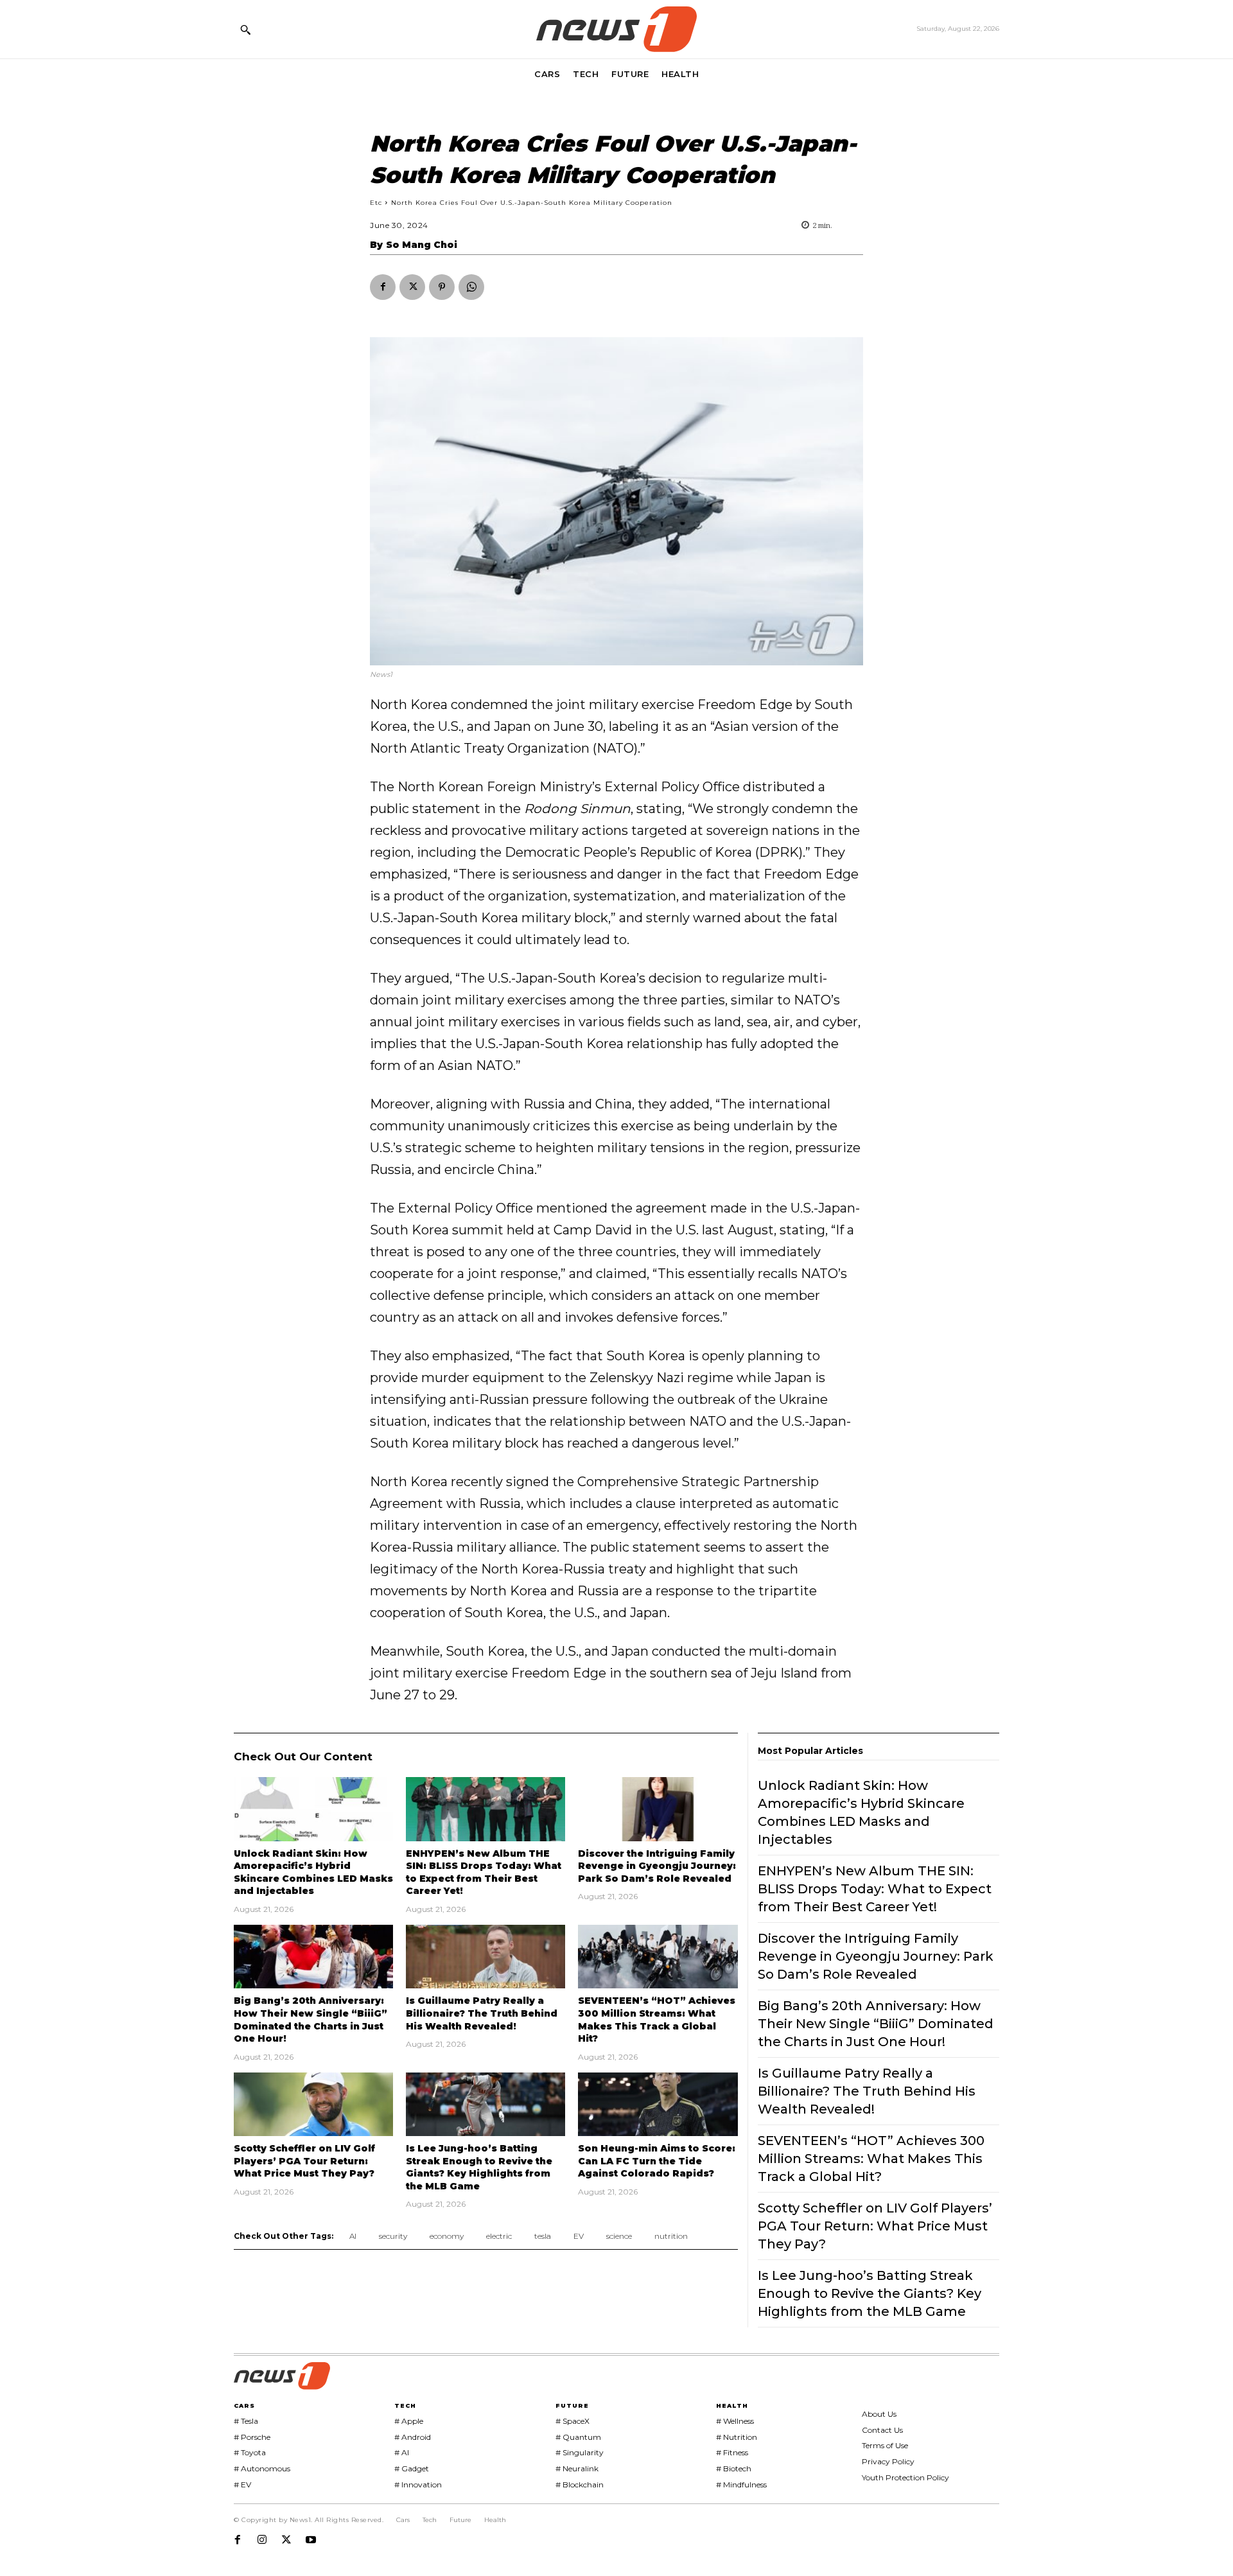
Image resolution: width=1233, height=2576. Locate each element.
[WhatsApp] (471, 287)
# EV (242, 2484)
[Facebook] (383, 287)
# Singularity (580, 2452)
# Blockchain (580, 2484)
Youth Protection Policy (905, 2477)
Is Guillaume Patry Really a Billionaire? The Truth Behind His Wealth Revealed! (482, 2013)
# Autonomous (262, 2468)
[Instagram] (262, 2540)
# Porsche (252, 2437)
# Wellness (735, 2421)
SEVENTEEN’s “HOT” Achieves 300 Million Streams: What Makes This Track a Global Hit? (871, 2159)
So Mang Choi (422, 245)
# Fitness (732, 2452)
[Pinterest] (442, 287)
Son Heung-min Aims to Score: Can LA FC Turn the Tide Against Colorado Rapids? (657, 2161)
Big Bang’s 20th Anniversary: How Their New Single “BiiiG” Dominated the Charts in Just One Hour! (876, 2024)
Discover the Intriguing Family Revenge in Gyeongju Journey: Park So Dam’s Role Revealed (657, 1866)
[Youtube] (311, 2540)
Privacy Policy (888, 2461)
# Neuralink (577, 2468)
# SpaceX (573, 2421)
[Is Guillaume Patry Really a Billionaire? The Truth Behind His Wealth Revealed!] (485, 1957)
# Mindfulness (741, 2484)
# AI (402, 2452)
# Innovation (418, 2484)
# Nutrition (737, 2437)
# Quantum (578, 2437)
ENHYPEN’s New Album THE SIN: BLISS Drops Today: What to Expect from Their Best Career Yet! (484, 1872)
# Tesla (246, 2421)
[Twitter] (412, 287)
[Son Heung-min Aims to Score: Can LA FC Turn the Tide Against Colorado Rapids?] (658, 2104)
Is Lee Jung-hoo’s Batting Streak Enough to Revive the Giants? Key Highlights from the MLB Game (479, 2167)
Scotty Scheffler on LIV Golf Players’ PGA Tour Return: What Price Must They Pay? (304, 2161)
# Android (413, 2437)
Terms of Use (885, 2445)
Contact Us (882, 2430)
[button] (245, 30)
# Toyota (250, 2452)
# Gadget (412, 2468)
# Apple (409, 2421)
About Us (879, 2414)
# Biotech (734, 2468)
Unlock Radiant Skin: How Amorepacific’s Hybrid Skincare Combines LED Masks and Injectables (313, 1872)
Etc (376, 203)
